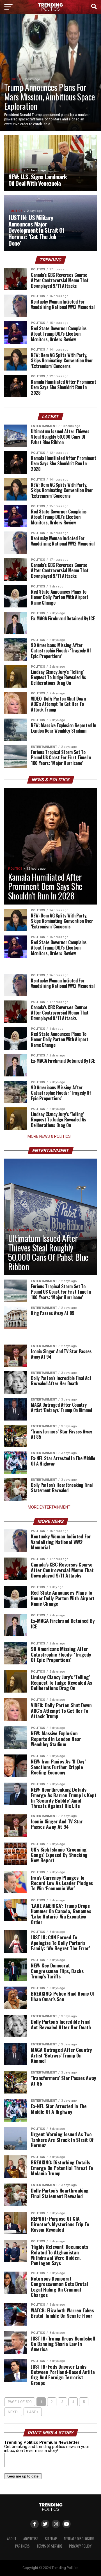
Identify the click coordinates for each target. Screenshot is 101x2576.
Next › (13, 2412)
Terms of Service (49, 2546)
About (12, 2539)
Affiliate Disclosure (79, 2539)
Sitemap (51, 2539)
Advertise (31, 2539)
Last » (33, 2412)
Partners (22, 2546)
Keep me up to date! (23, 2476)
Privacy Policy (80, 2546)
